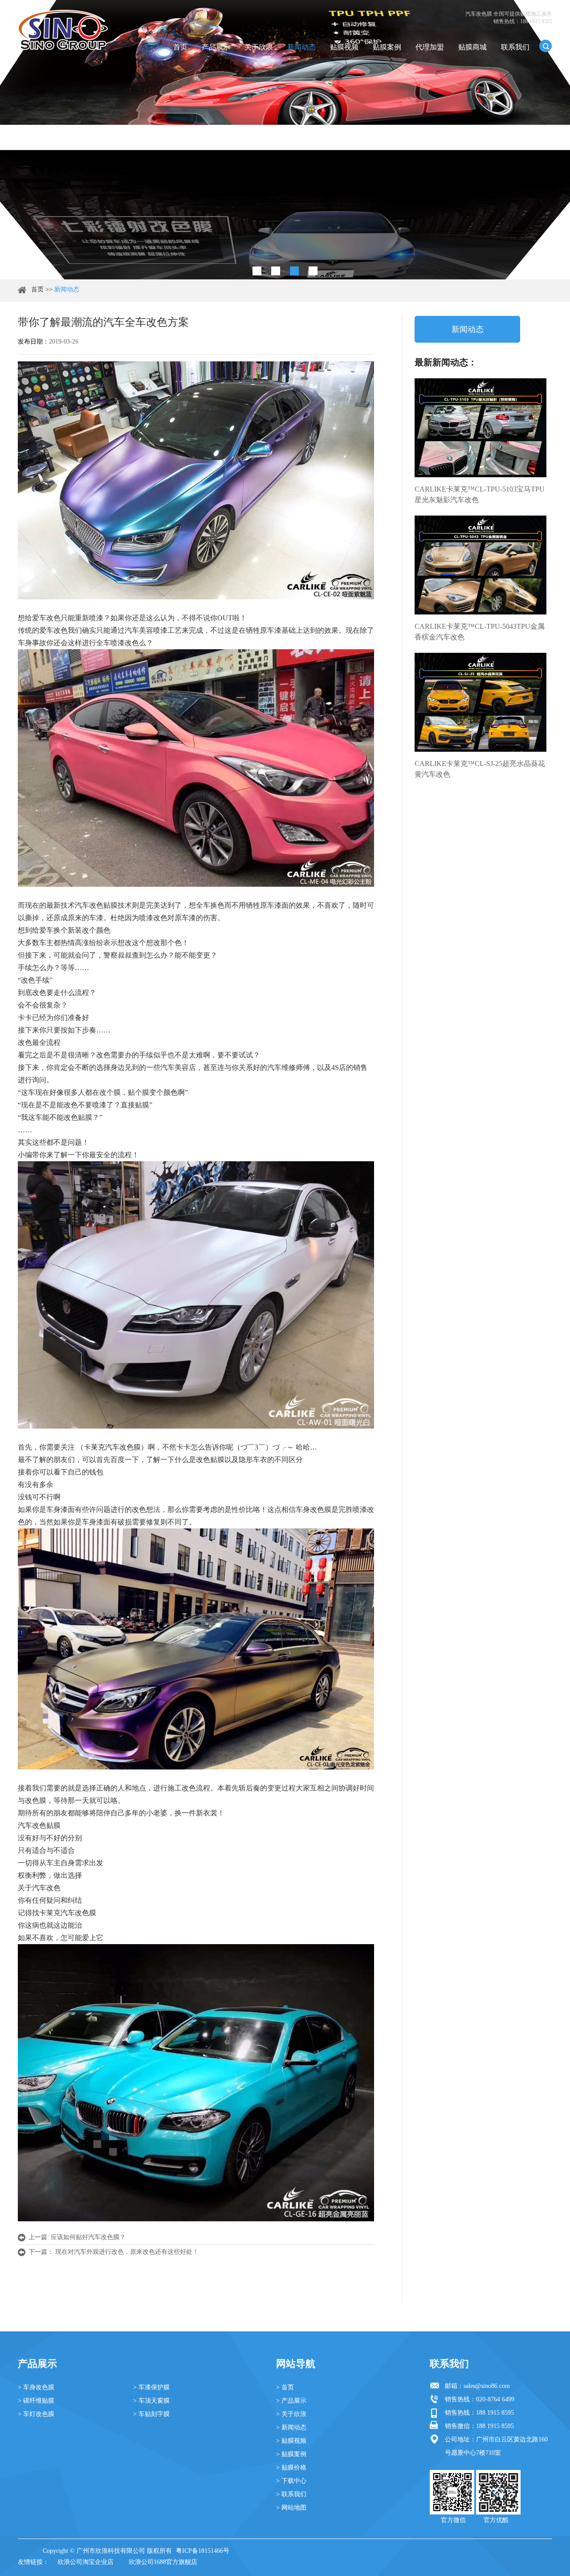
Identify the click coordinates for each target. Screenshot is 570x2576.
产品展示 (216, 47)
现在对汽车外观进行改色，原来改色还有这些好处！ (127, 2252)
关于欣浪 (259, 47)
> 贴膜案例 (291, 2454)
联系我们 (515, 47)
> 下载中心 (291, 2481)
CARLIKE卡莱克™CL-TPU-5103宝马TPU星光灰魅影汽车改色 (480, 494)
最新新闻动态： (446, 362)
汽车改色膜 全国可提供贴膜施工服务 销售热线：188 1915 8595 (509, 18)
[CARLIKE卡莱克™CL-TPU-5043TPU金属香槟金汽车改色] (480, 565)
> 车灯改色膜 (36, 2414)
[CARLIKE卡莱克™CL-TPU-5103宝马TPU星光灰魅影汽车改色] (480, 428)
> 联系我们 (291, 2494)
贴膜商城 (472, 47)
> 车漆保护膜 (151, 2387)
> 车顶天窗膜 (151, 2401)
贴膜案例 (387, 47)
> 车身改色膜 (36, 2387)
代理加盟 (430, 47)
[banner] (257, 271)
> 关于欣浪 (291, 2414)
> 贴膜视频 (291, 2441)
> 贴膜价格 (291, 2467)
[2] (276, 271)
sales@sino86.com (487, 2386)
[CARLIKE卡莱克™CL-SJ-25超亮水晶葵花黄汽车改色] (480, 702)
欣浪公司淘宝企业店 (85, 2562)
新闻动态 (301, 47)
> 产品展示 (291, 2401)
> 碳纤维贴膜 (36, 2401)
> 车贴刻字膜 (151, 2414)
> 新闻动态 (291, 2427)
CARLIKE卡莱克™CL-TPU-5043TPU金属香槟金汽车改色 (480, 632)
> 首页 (285, 2387)
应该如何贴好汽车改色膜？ (88, 2237)
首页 (180, 47)
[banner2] (313, 271)
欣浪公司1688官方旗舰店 (163, 2562)
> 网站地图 (291, 2508)
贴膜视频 (344, 47)
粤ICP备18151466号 (203, 2551)
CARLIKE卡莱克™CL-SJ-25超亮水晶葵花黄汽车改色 (480, 769)
